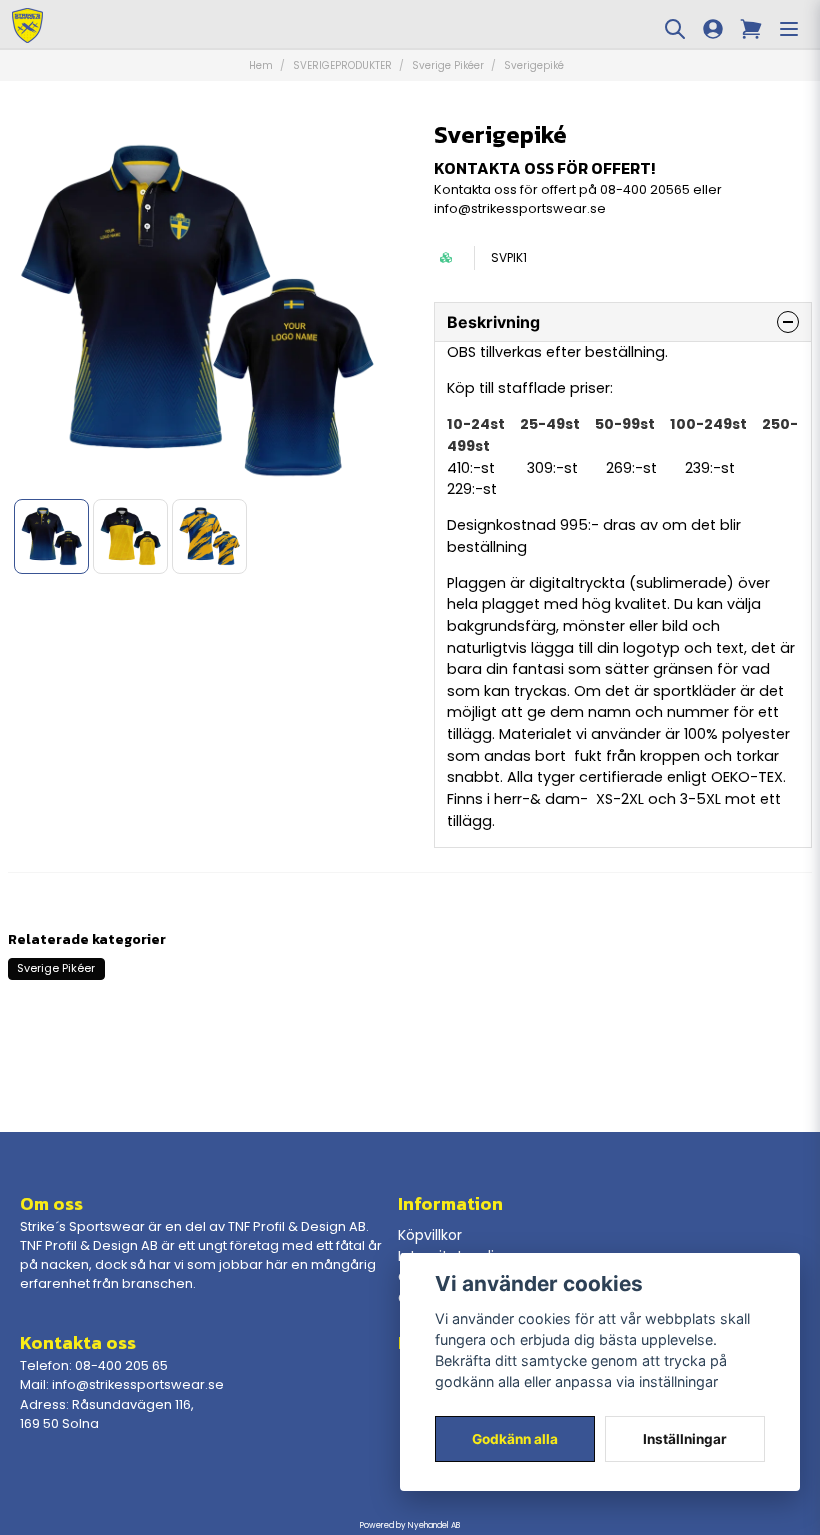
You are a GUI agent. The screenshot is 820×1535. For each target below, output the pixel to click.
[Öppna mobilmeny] (789, 29)
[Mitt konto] (713, 29)
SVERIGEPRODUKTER (342, 65)
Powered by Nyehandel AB (410, 1525)
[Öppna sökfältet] (675, 29)
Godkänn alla (515, 1439)
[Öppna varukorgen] (751, 29)
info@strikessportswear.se (520, 208)
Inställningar (685, 1439)
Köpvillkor (430, 1235)
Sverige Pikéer (448, 65)
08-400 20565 (645, 189)
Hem (261, 65)
